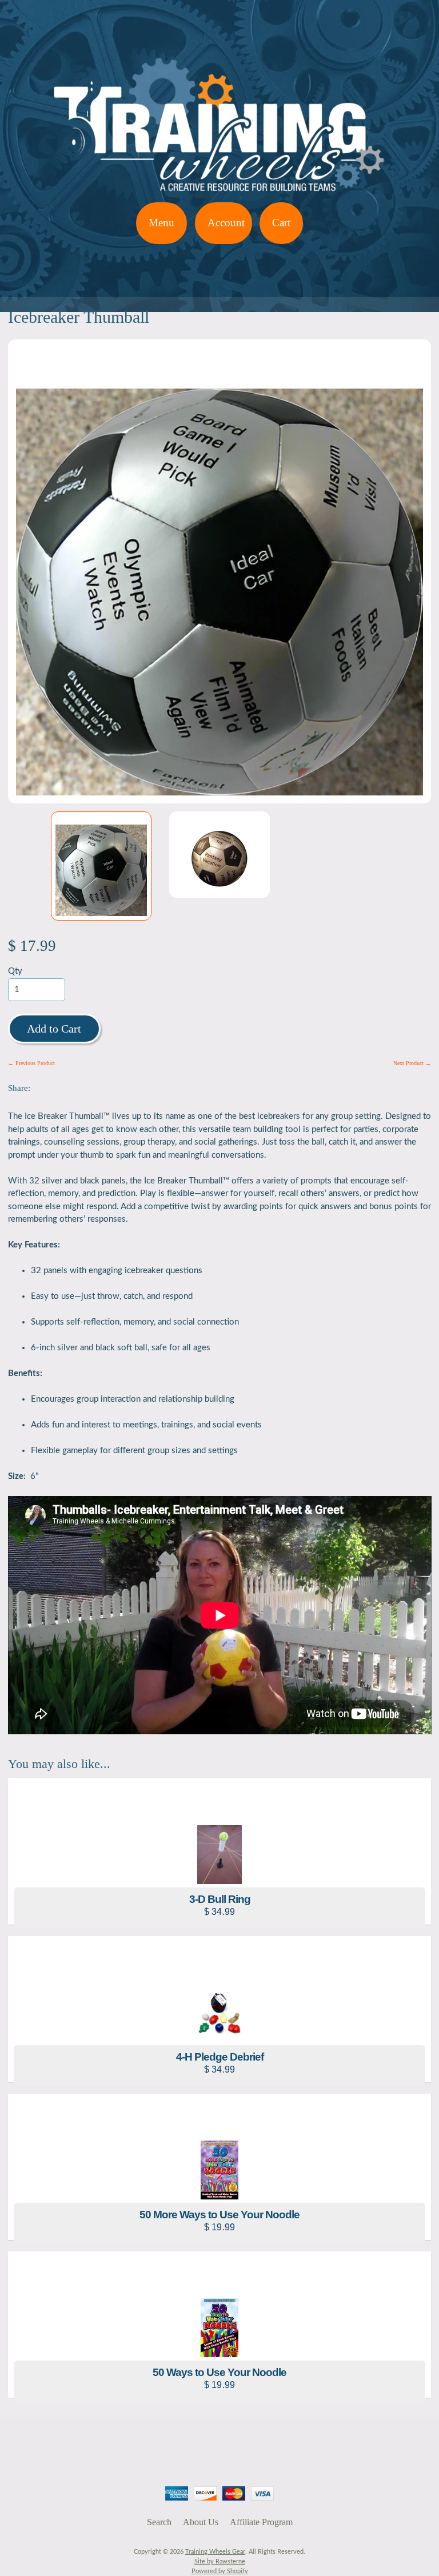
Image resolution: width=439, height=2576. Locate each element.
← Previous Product (31, 1063)
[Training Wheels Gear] (219, 195)
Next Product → (412, 1063)
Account (226, 223)
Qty (15, 971)
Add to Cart (54, 1029)
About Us (201, 2522)
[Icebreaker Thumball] (101, 866)
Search (159, 2522)
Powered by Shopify (220, 2571)
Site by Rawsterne (220, 2561)
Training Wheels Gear (215, 2552)
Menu (161, 223)
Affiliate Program (261, 2522)
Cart (281, 223)
